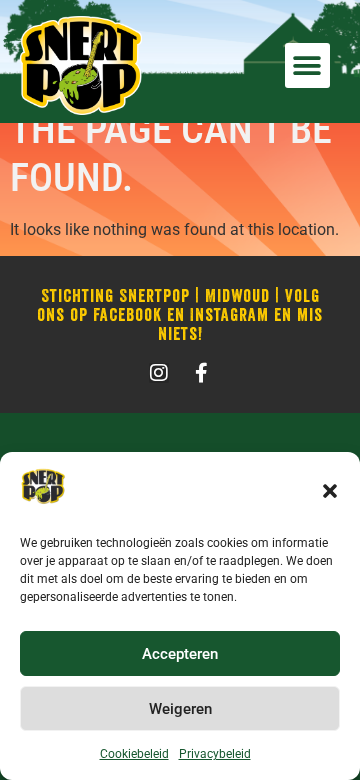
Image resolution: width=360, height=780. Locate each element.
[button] (330, 491)
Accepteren (180, 654)
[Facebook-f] (201, 373)
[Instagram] (159, 373)
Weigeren (180, 709)
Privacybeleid (215, 754)
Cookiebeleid (134, 754)
